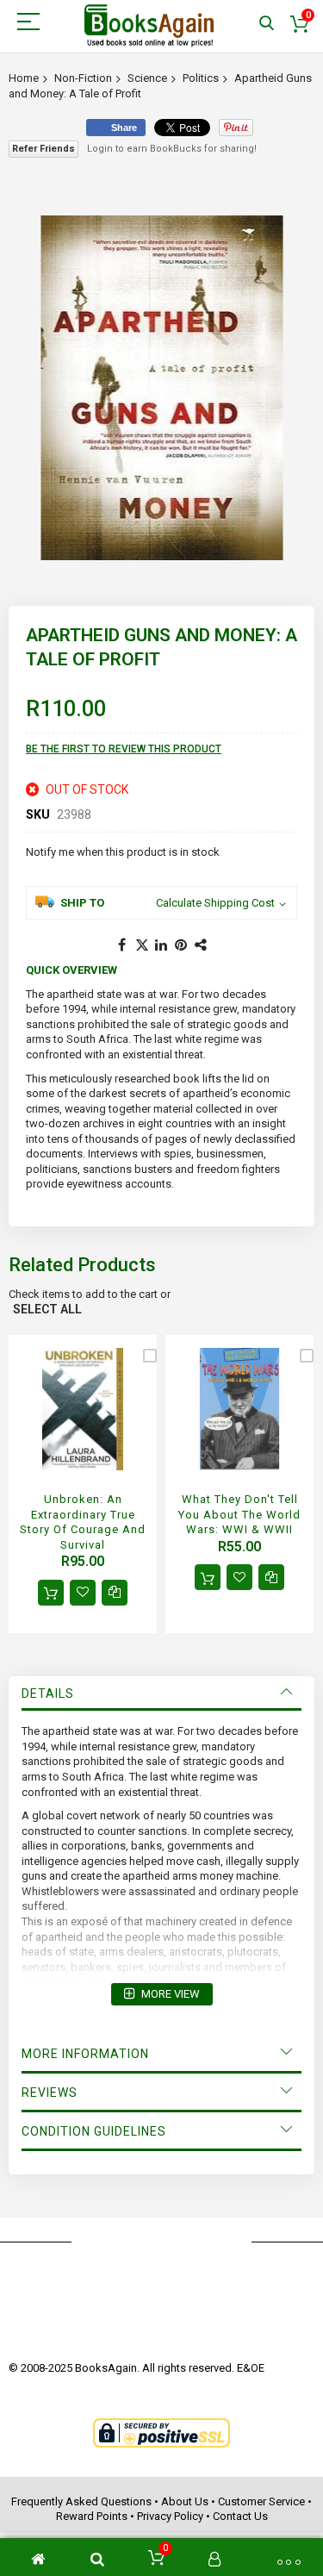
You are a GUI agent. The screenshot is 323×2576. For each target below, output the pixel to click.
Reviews (50, 2093)
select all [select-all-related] (47, 1309)
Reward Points (92, 2516)
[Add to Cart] (51, 1593)
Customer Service (261, 2501)
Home (24, 78)
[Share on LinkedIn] (162, 945)
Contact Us (240, 2516)
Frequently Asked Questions (81, 2501)
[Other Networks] (202, 945)
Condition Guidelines (94, 2131)
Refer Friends (43, 149)
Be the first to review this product (124, 749)
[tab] (161, 1693)
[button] (83, 1593)
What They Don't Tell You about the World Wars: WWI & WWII (239, 1514)
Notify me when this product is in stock (123, 852)
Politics (201, 78)
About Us (185, 2501)
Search (267, 24)
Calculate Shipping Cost (215, 903)
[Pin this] (182, 945)
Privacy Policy (170, 2516)
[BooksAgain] (149, 26)
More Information (85, 2054)
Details (48, 1693)
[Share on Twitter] (142, 945)
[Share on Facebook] (122, 945)
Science (147, 78)
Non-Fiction (83, 78)
